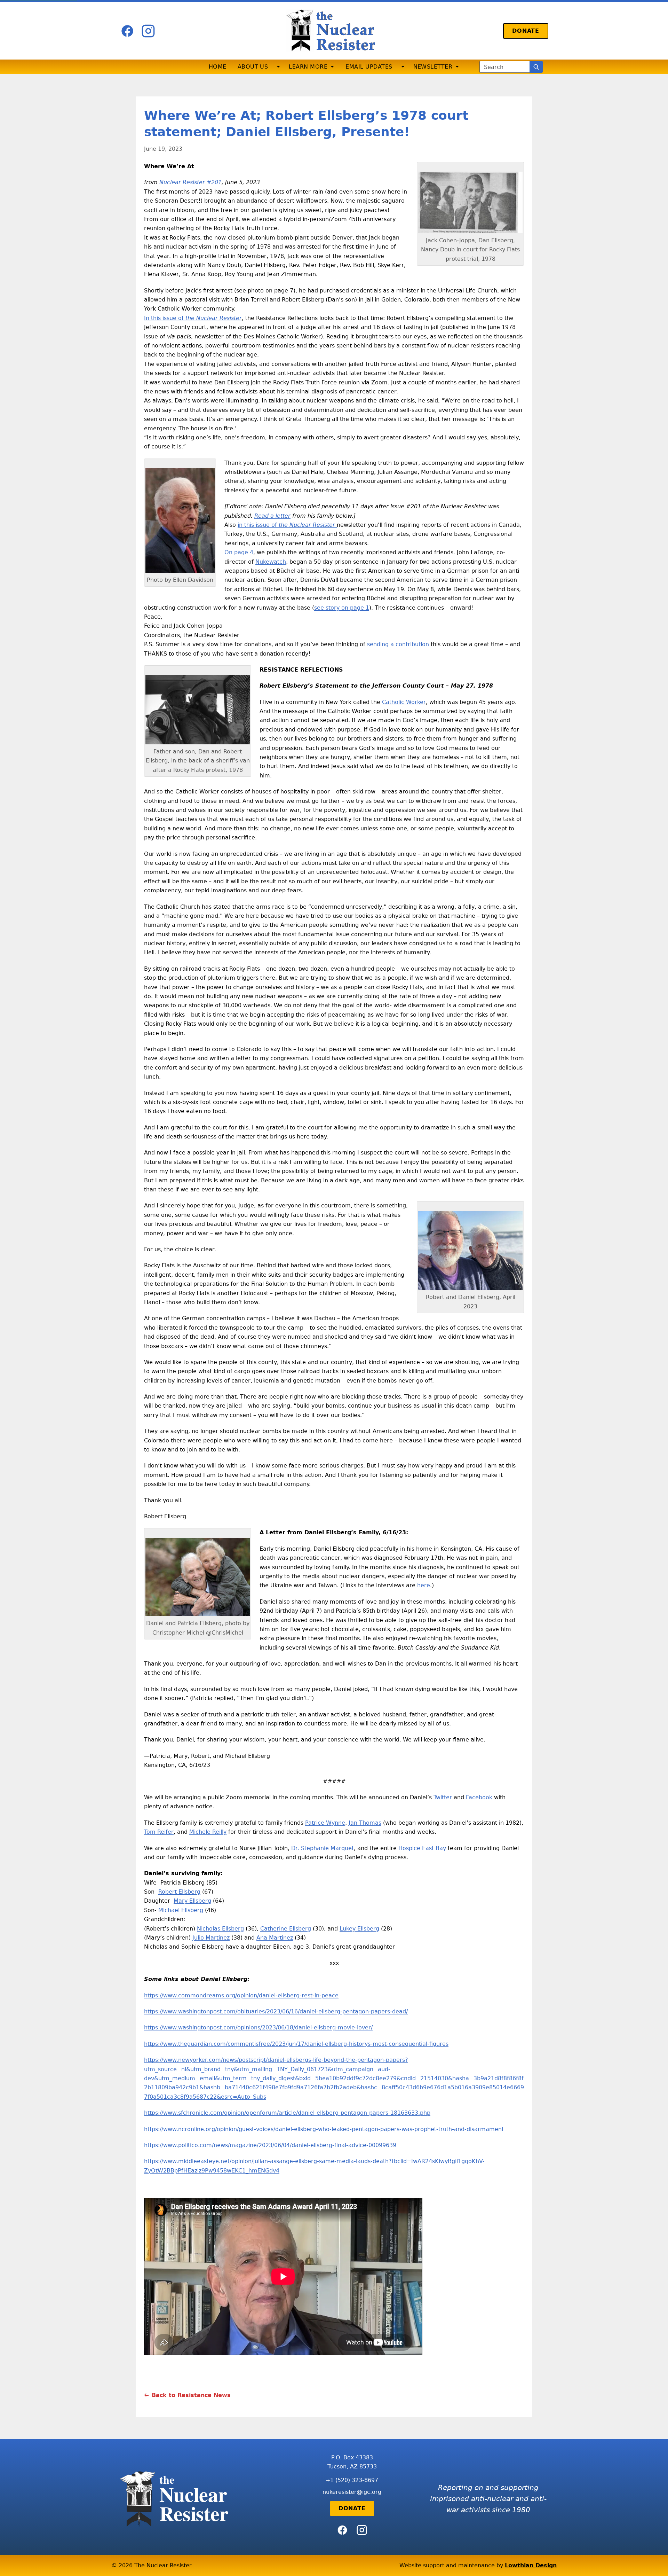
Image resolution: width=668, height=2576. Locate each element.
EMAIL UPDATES (369, 67)
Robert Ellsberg (179, 1892)
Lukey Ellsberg (359, 1929)
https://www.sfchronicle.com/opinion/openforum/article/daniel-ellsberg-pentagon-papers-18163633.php (287, 2113)
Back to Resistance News (191, 2395)
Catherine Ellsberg (286, 1929)
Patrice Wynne (325, 1823)
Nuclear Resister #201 (190, 182)
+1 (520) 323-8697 (352, 2480)
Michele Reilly (208, 1832)
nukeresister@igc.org (352, 2492)
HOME (218, 67)
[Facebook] (127, 31)
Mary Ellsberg (192, 1901)
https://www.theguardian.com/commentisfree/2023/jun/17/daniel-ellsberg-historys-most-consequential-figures (296, 2044)
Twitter (443, 1797)
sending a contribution (398, 644)
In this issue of (193, 318)
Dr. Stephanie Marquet (323, 1848)
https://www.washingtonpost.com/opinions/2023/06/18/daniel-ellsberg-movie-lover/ (258, 2027)
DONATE (526, 31)
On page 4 (239, 552)
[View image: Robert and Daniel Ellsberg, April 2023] (470, 1250)
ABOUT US (253, 67)
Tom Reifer (159, 1832)
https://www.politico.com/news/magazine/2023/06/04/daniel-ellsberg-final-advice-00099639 (270, 2145)
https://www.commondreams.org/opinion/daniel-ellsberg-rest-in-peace (241, 1995)
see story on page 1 (342, 608)
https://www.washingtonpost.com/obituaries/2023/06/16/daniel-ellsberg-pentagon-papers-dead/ (276, 2011)
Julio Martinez (211, 1938)
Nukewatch (271, 562)
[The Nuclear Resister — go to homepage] (334, 31)
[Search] (536, 67)
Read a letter (272, 516)
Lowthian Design (531, 2565)
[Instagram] (148, 31)
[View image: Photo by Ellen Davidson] (180, 520)
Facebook (479, 1797)
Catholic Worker (404, 702)
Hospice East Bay (422, 1848)
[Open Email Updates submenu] (403, 67)
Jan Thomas (365, 1823)
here (424, 1585)
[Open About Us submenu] (278, 67)
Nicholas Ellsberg (220, 1929)
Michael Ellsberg (181, 1910)
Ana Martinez (275, 1938)
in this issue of (286, 525)
